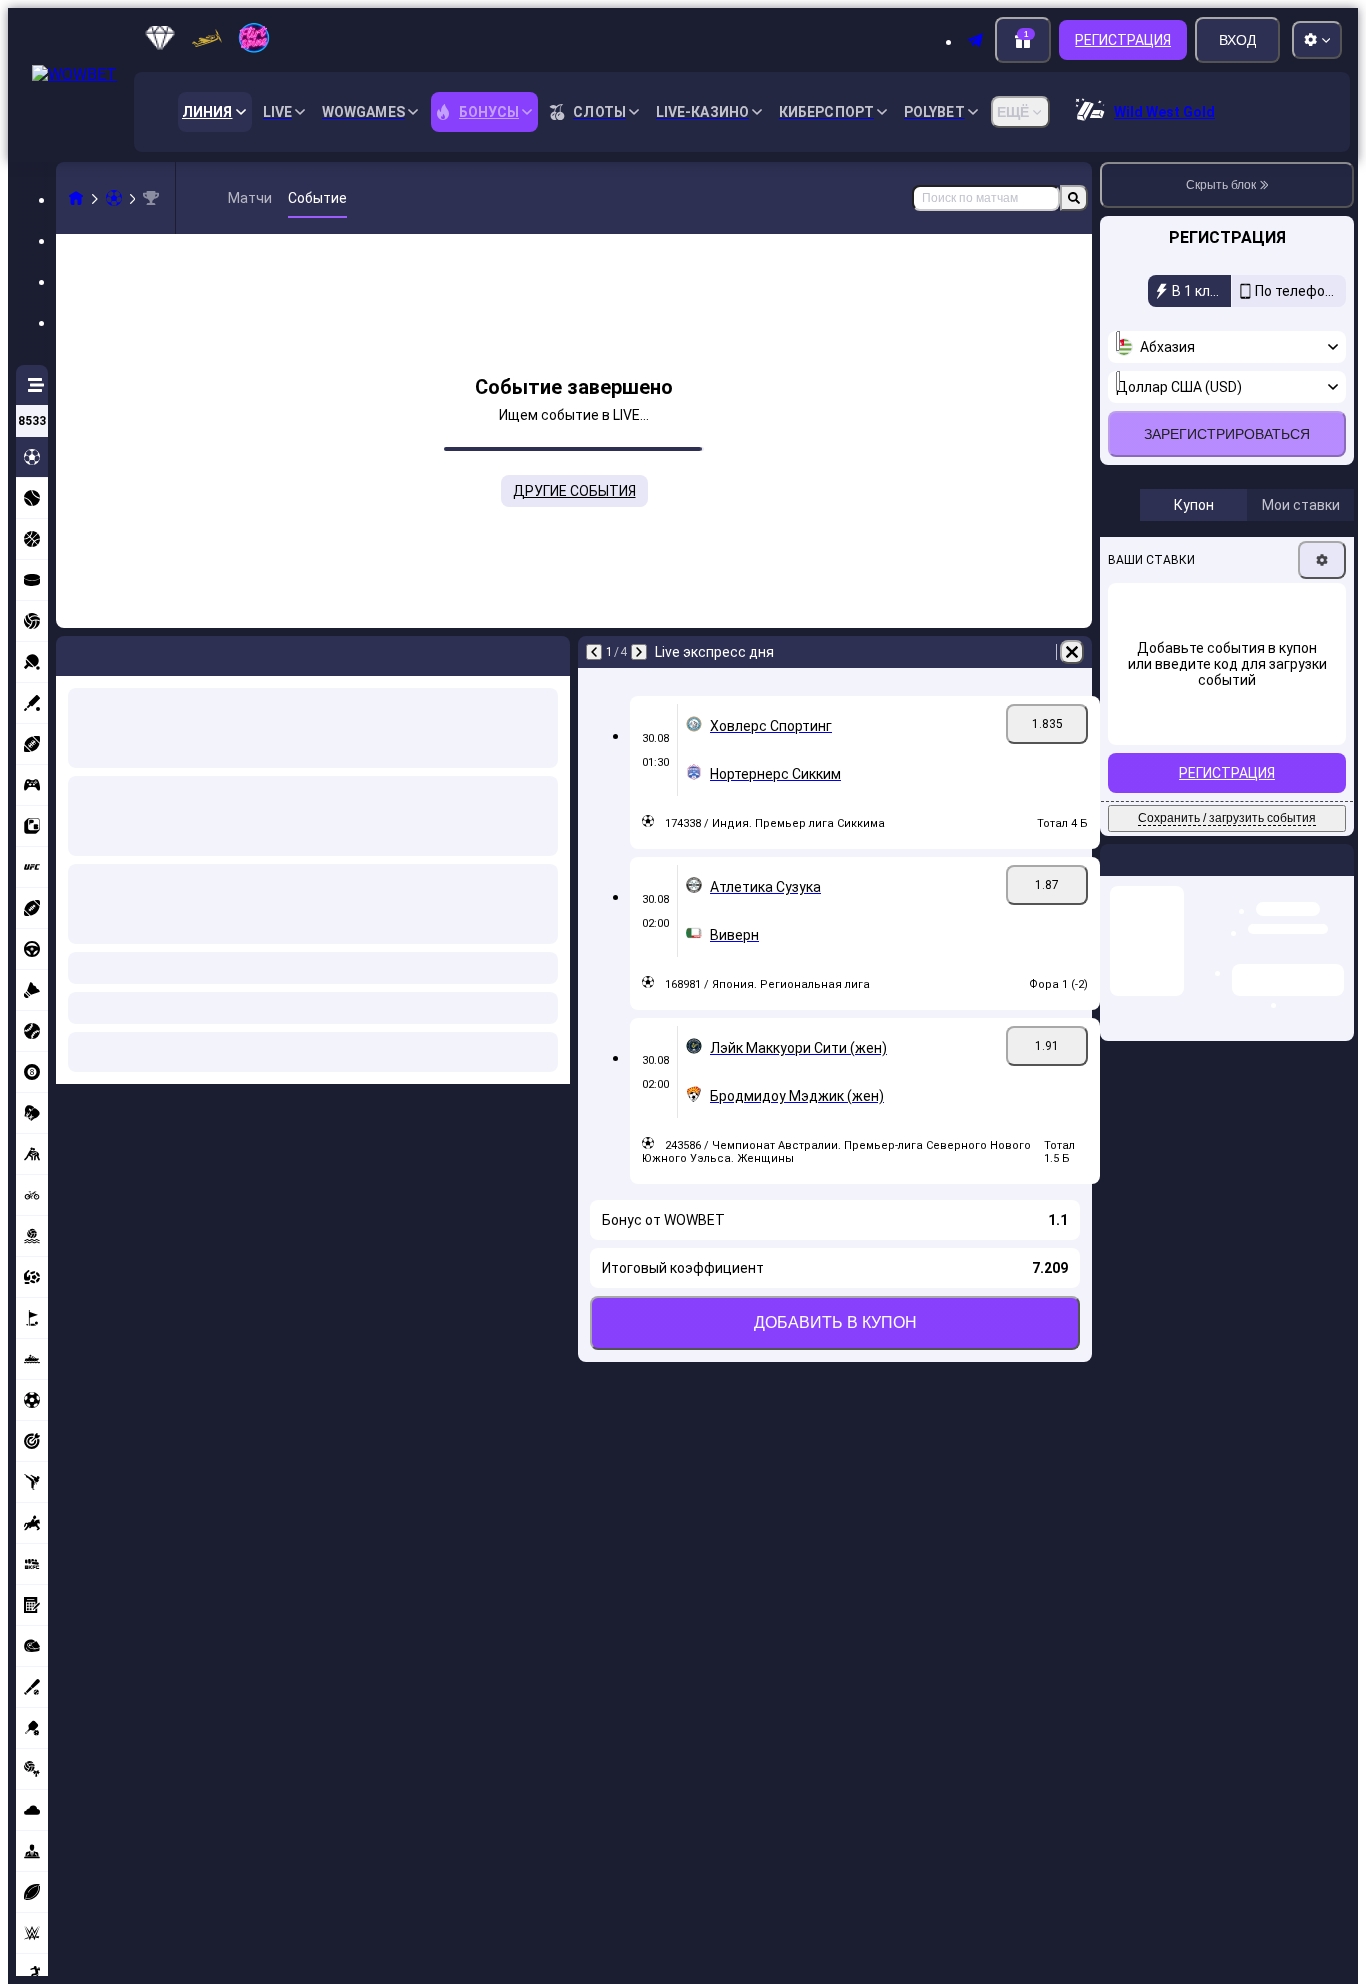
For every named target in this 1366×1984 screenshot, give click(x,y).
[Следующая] (124, 652)
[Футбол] (114, 198)
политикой (1157, 541)
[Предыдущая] (72, 652)
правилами (1311, 529)
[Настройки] (1322, 667)
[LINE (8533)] (76, 198)
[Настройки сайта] (1317, 40)
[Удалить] (550, 652)
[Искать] (1074, 198)
